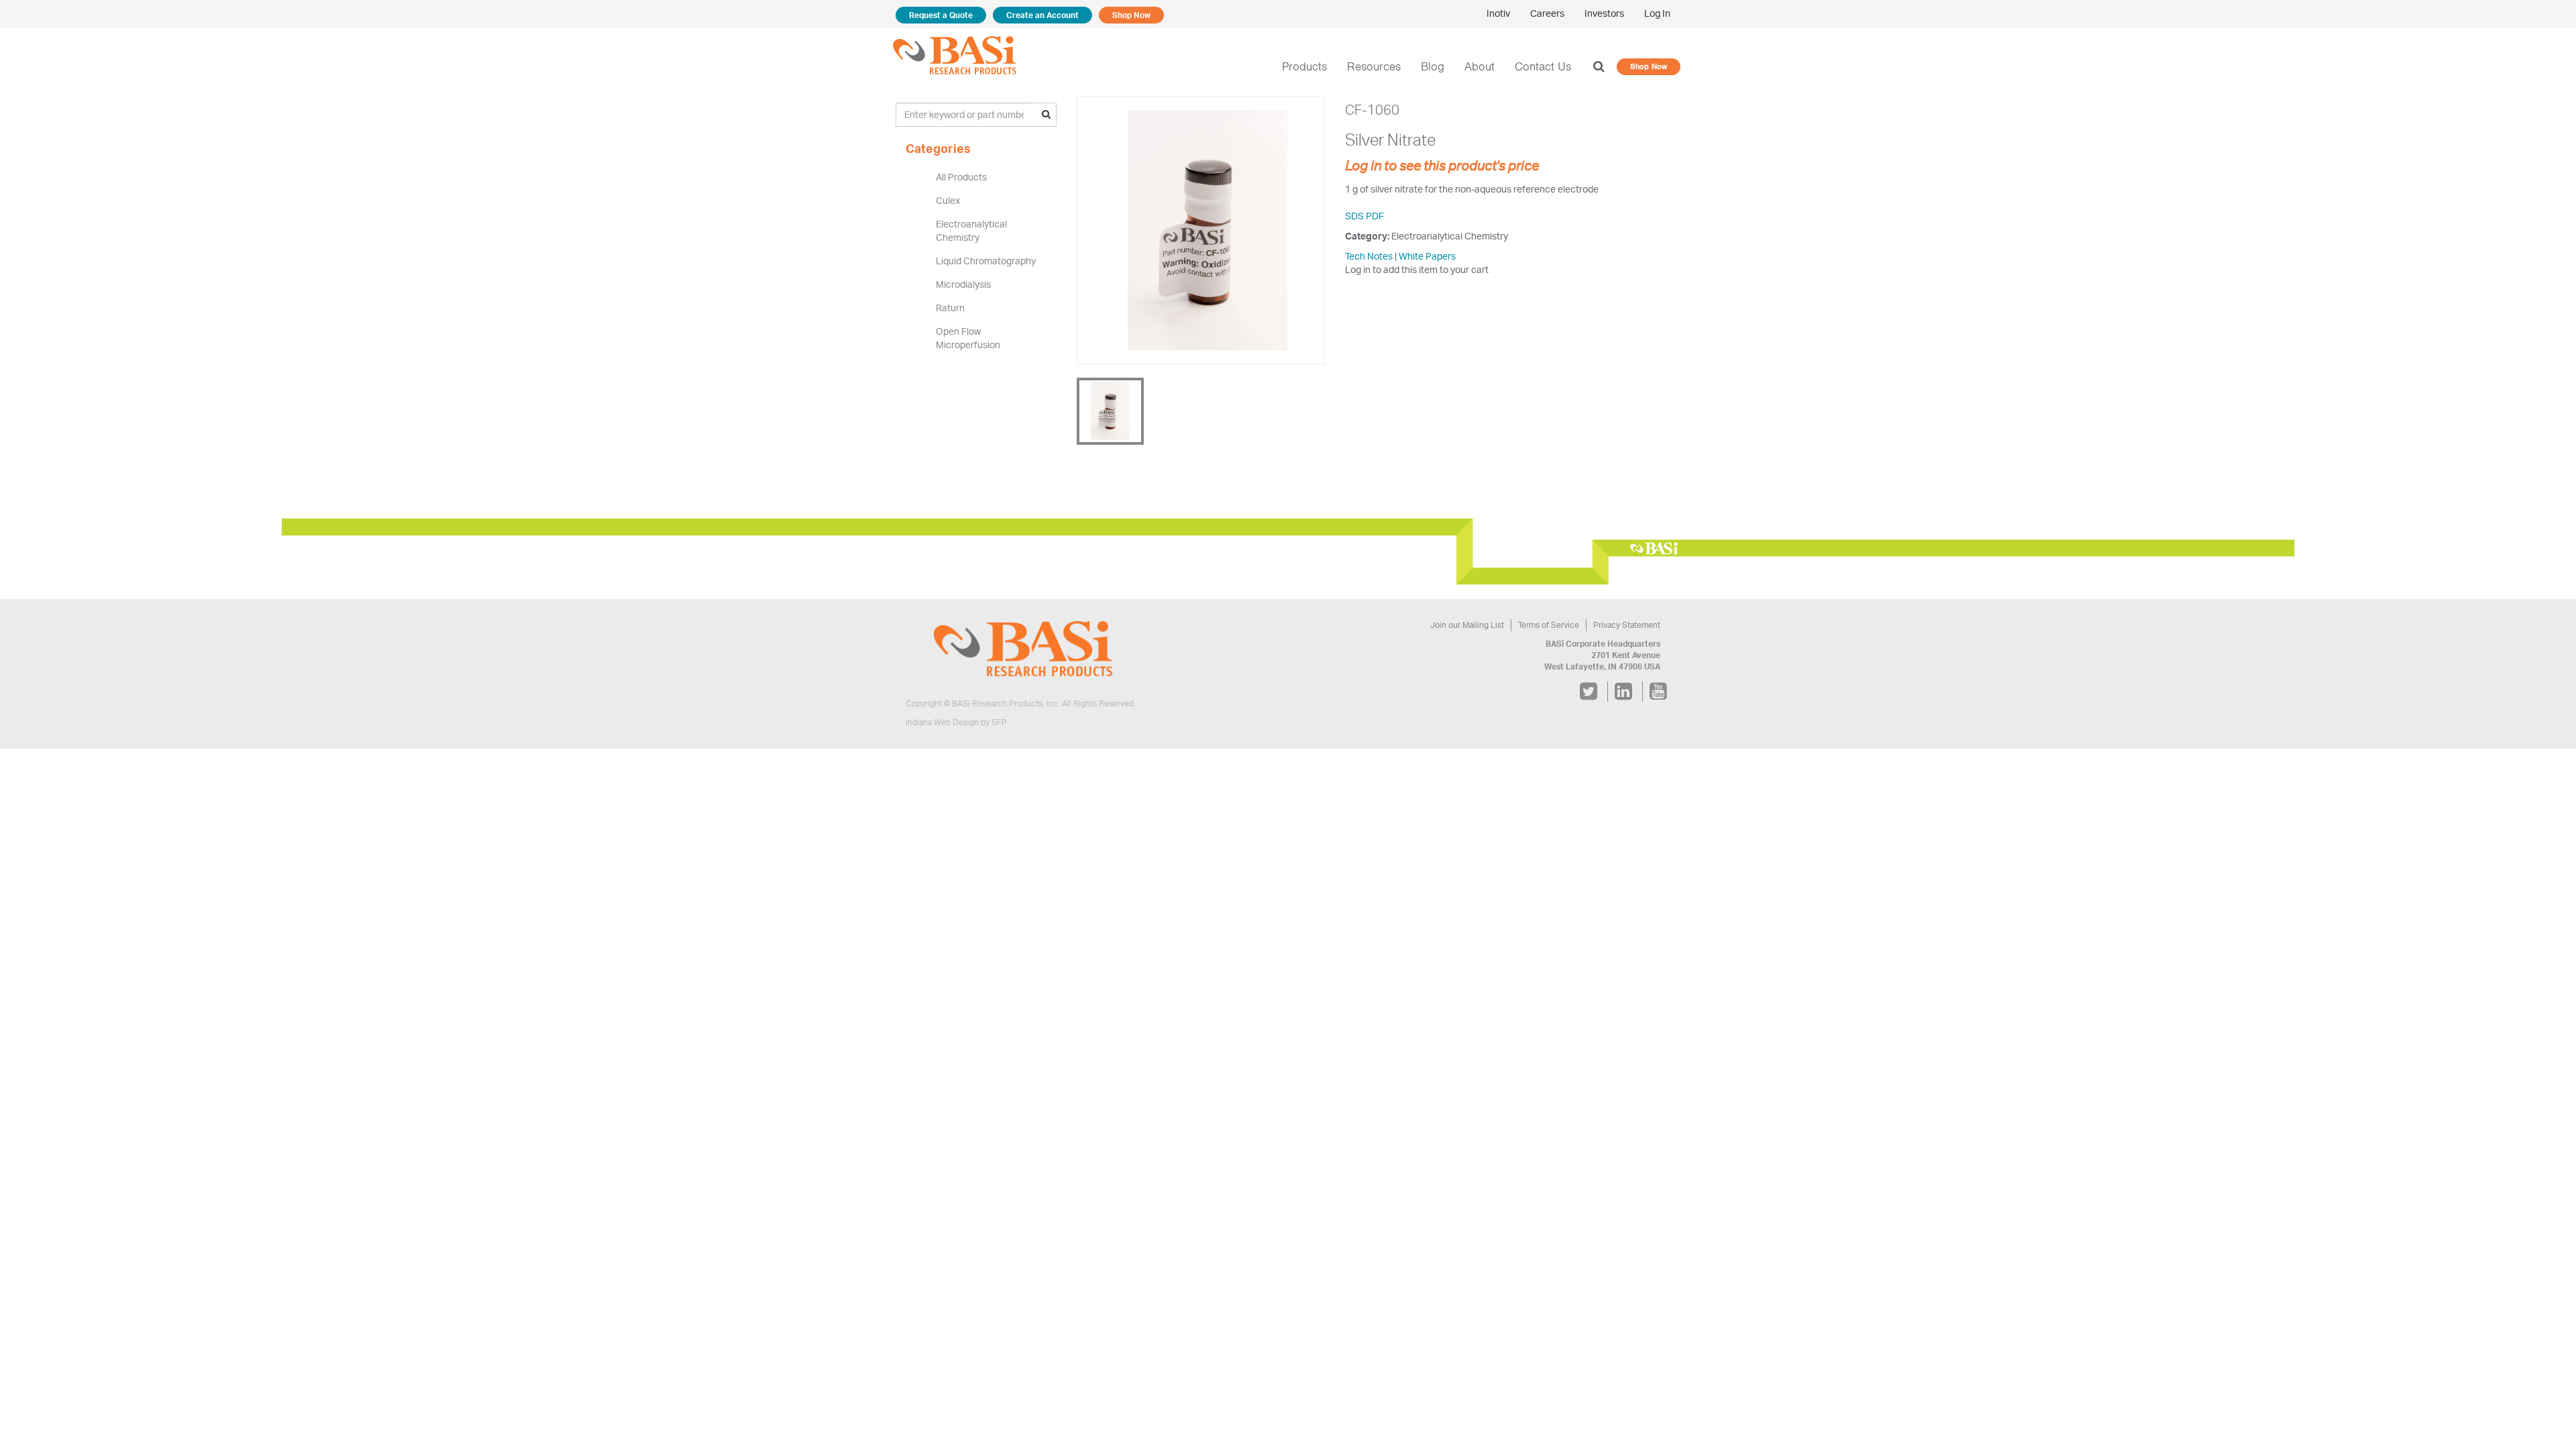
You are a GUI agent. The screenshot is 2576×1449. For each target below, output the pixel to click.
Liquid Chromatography (986, 261)
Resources (1374, 66)
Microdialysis (963, 284)
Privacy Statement (1627, 625)
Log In (1657, 13)
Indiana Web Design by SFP (956, 722)
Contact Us (1543, 66)
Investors (1604, 13)
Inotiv (1498, 13)
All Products (961, 177)
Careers (1547, 13)
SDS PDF (1364, 216)
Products (1304, 66)
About (1480, 66)
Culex (948, 200)
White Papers (1427, 256)
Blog (1433, 66)
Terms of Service (1549, 625)
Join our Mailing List (1467, 625)
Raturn (950, 308)
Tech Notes (1369, 256)
